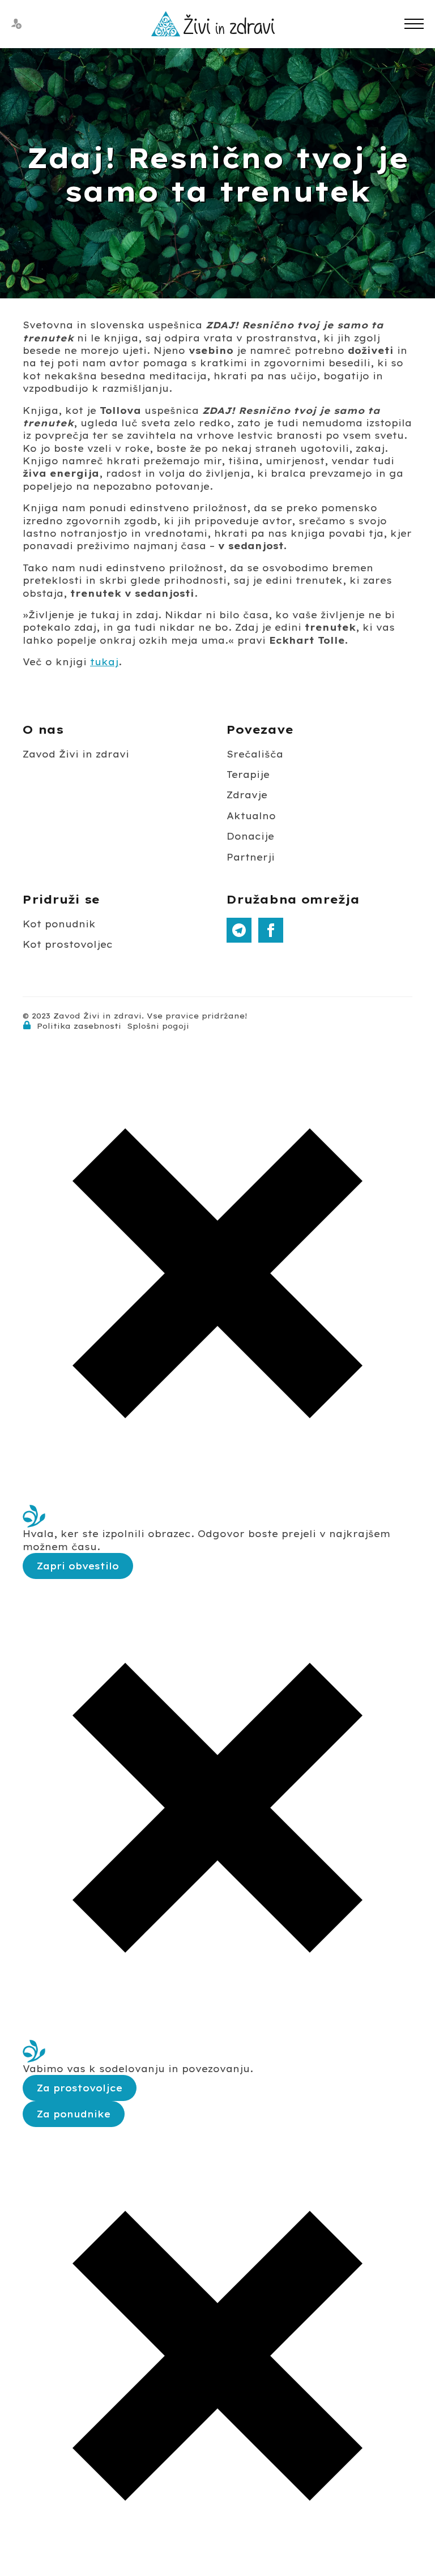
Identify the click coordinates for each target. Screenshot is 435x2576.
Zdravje (247, 795)
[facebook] (271, 930)
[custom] (239, 930)
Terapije (248, 774)
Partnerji (251, 857)
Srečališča (255, 754)
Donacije (250, 836)
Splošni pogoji (158, 1026)
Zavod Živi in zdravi (76, 754)
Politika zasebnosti (79, 1026)
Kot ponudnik (59, 924)
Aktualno (251, 816)
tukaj (104, 662)
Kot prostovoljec (68, 944)
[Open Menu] (414, 24)
